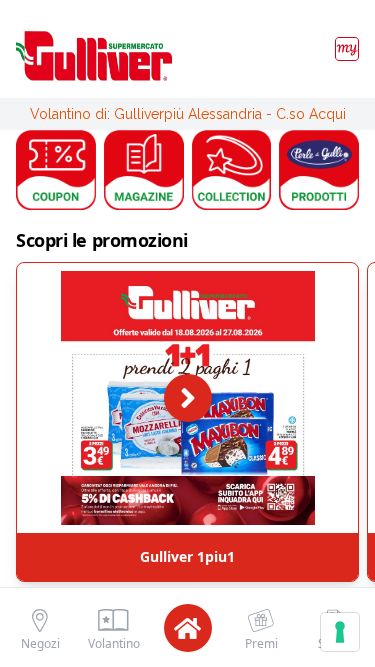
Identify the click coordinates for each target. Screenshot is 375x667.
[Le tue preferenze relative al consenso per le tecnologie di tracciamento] (340, 632)
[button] (56, 170)
